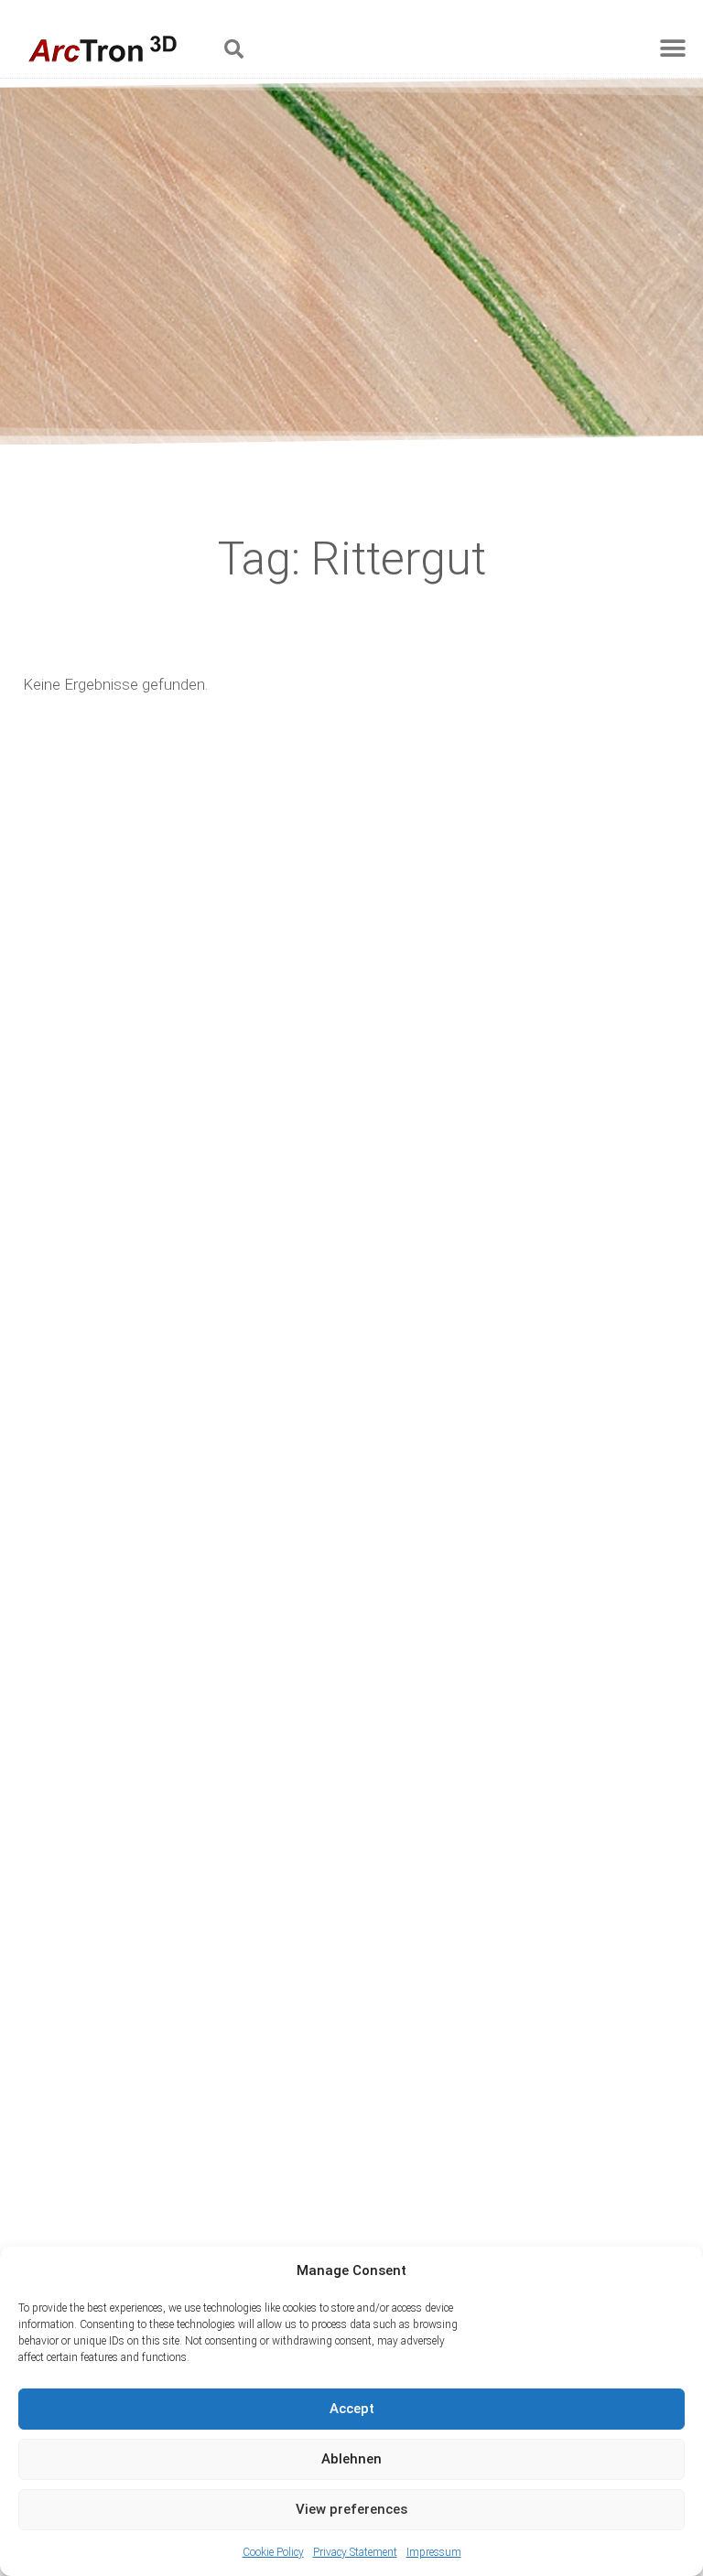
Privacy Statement (355, 2552)
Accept (352, 2409)
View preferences (351, 2509)
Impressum (434, 2552)
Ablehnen (351, 2459)
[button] (233, 48)
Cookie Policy (273, 2552)
